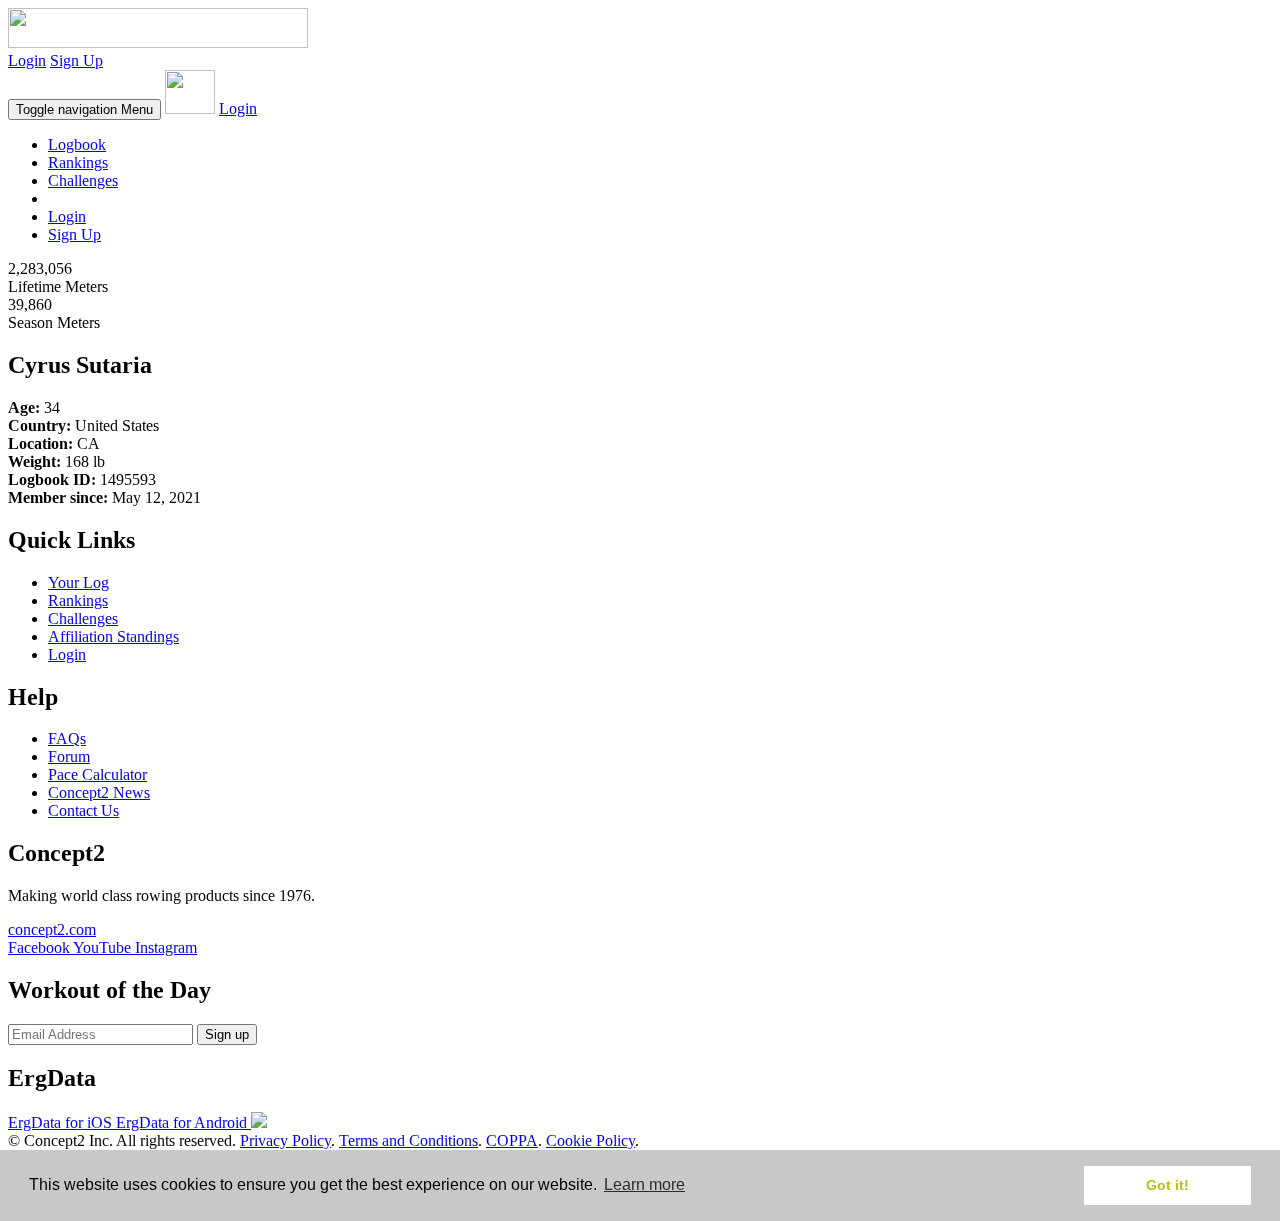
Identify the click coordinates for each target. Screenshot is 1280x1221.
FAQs (67, 738)
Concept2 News (99, 792)
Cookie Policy (590, 1140)
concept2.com (52, 929)
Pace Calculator (97, 774)
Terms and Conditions (408, 1140)
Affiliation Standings (113, 636)
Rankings (78, 162)
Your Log (78, 582)
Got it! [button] (1167, 1185)
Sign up (227, 1034)
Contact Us (83, 810)
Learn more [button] (644, 1184)
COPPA (512, 1140)
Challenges (83, 180)
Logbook (77, 144)
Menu (84, 109)
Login (27, 60)
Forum (69, 756)
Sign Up (76, 60)
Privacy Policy (285, 1140)
